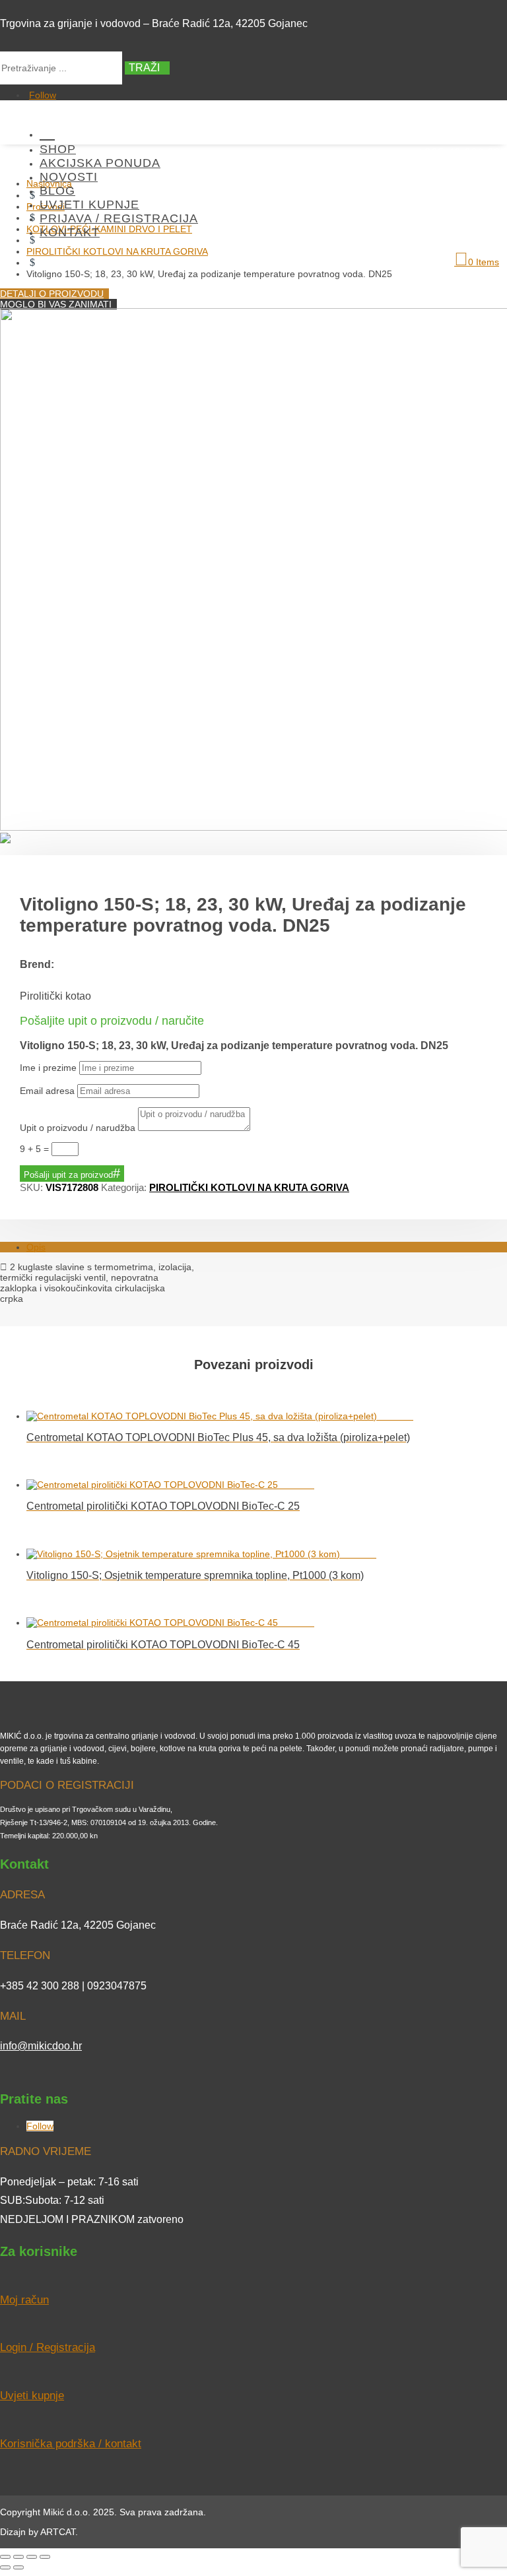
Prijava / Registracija (119, 218)
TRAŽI (144, 68)
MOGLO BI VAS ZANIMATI (56, 304)
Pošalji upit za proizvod (68, 1175)
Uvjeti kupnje (89, 205)
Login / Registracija (48, 2347)
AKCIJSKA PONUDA (100, 163)
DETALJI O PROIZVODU (52, 294)
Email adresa (47, 1091)
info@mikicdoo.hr (41, 2046)
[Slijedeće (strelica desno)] (18, 2567)
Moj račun (24, 2300)
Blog (57, 191)
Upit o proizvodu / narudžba (78, 1128)
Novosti (69, 177)
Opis (36, 1247)
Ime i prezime (48, 1068)
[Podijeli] (32, 2557)
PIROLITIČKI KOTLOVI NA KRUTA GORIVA (249, 1187)
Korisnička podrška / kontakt (71, 2444)
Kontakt (70, 232)
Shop (58, 149)
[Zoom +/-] (5, 2557)
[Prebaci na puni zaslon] (18, 2557)
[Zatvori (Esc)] (45, 2557)
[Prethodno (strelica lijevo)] (5, 2567)
